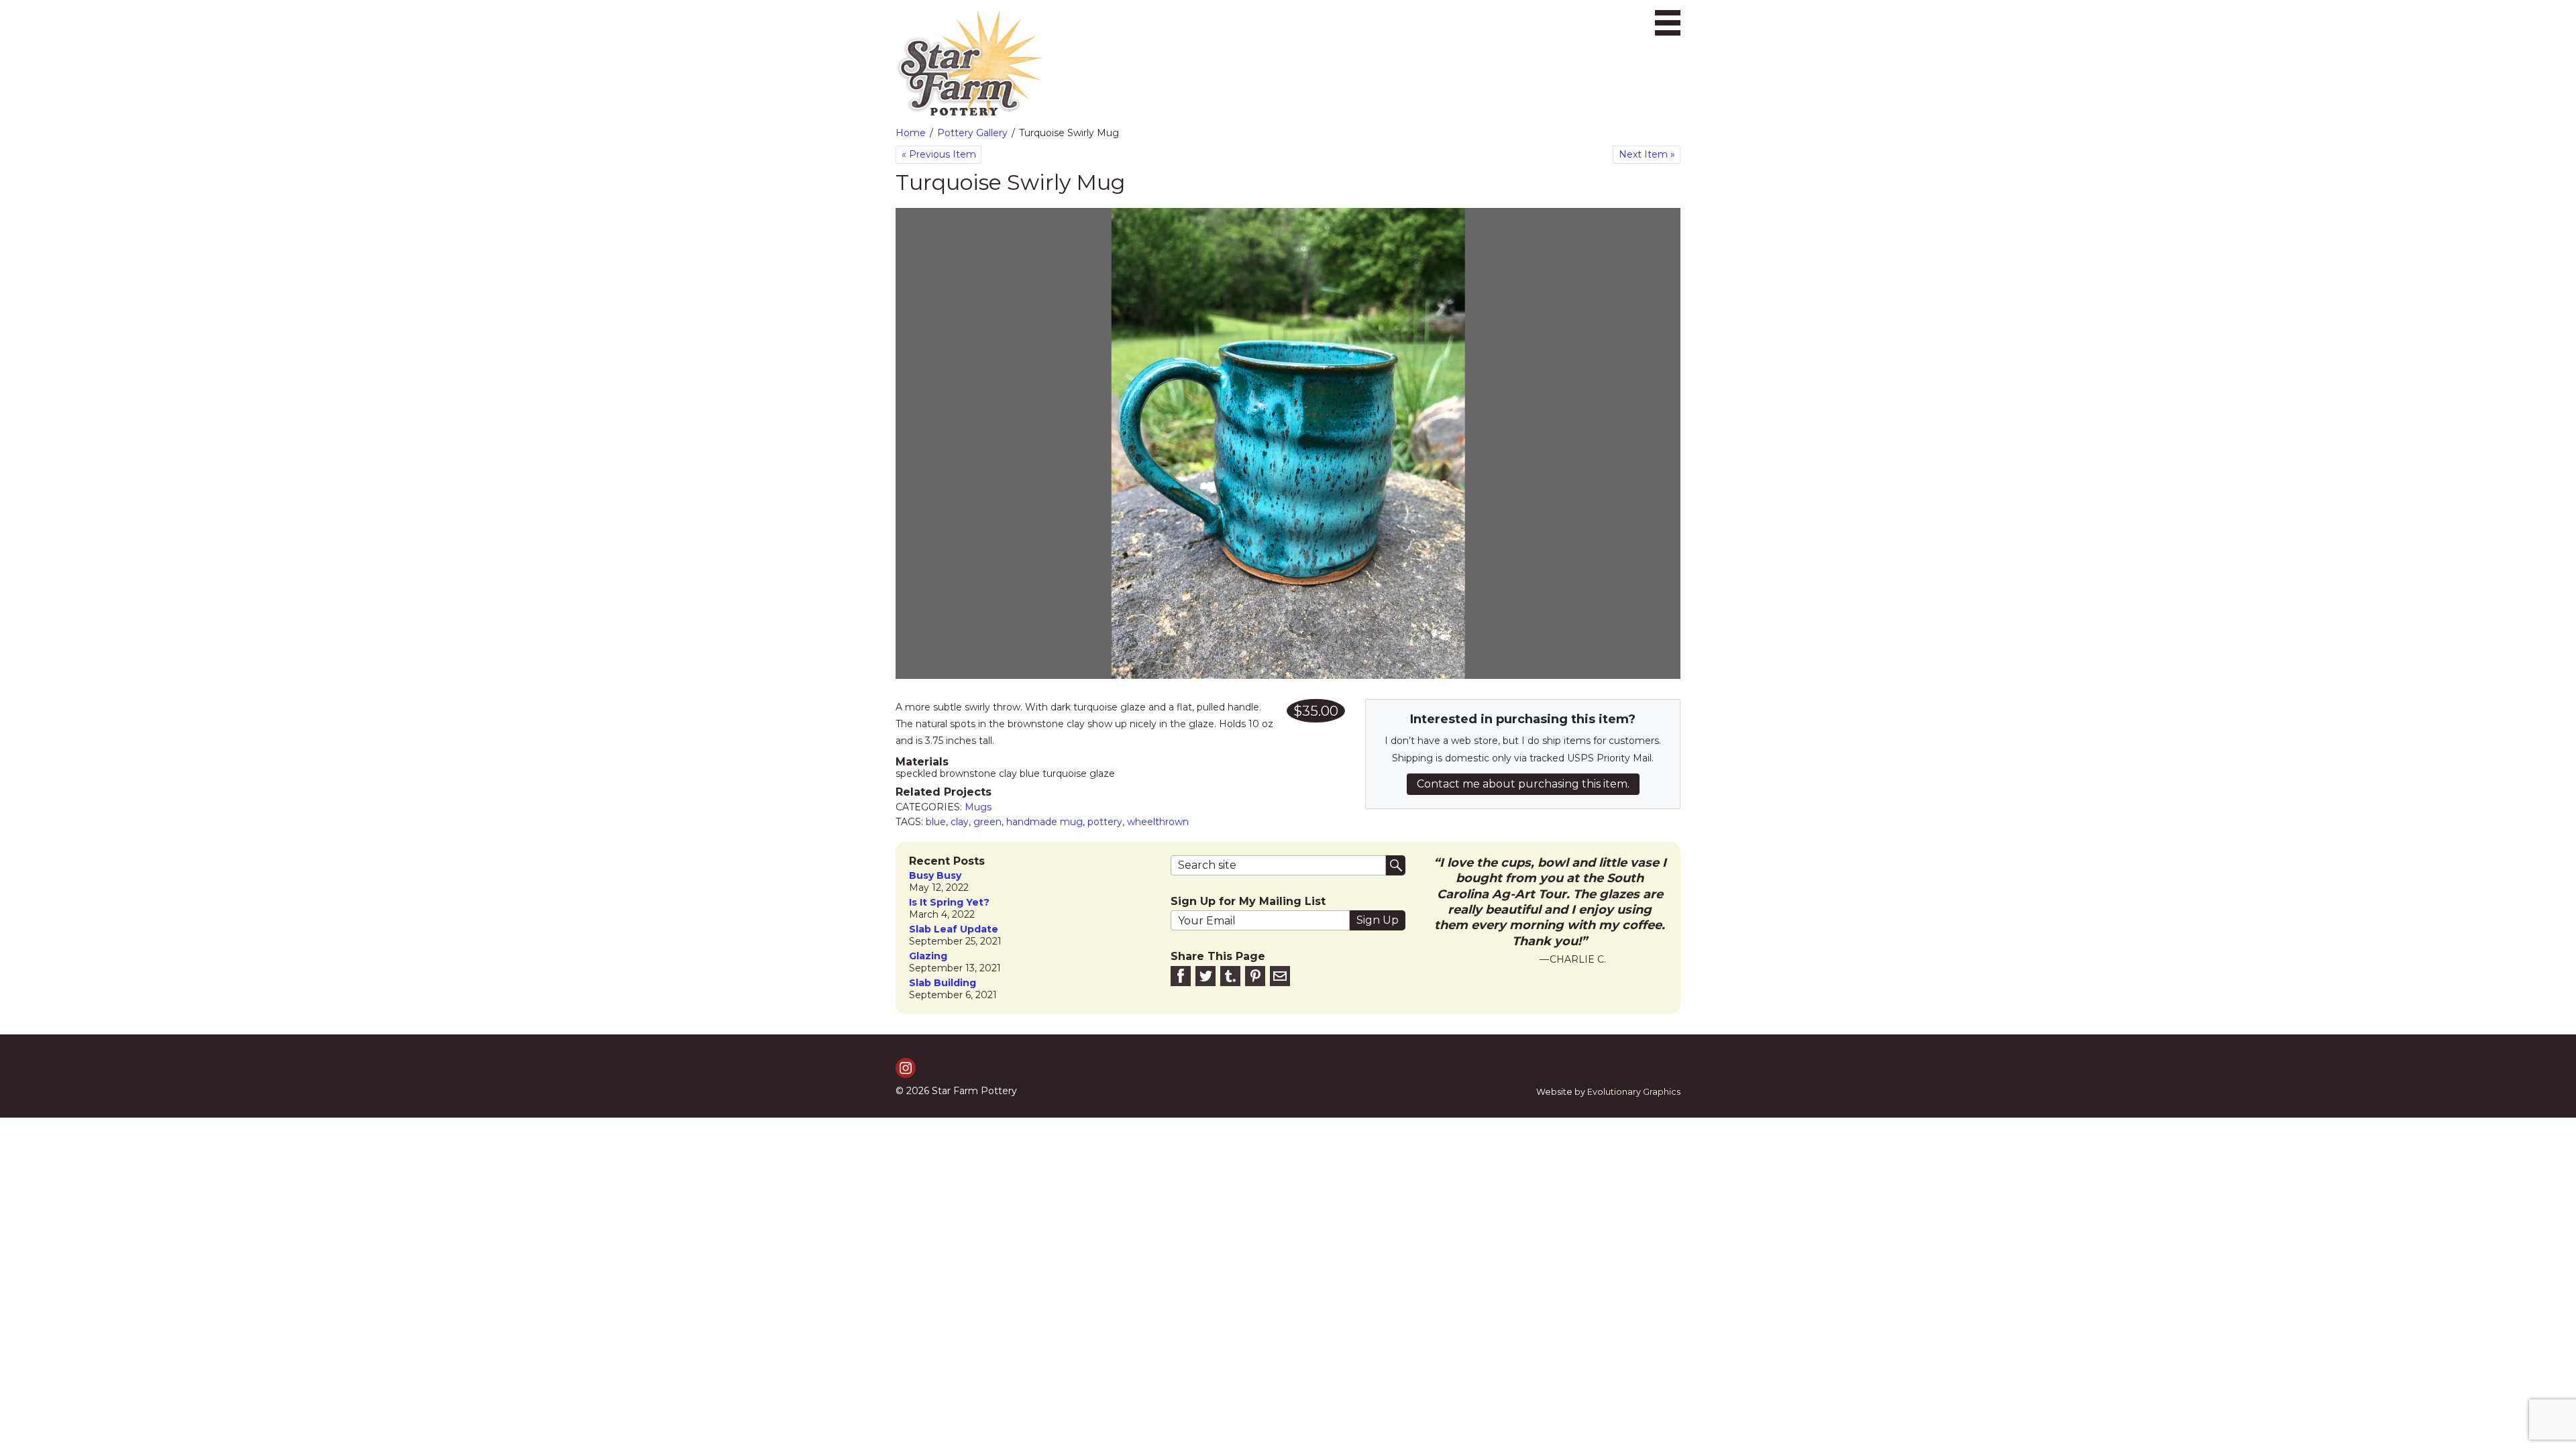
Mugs (978, 807)
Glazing (928, 956)
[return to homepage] (969, 64)
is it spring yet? (949, 903)
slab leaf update (954, 929)
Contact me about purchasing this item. (1523, 784)
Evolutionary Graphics (1634, 1092)
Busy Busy (935, 876)
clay (960, 822)
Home (911, 133)
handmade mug (1044, 822)
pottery (1105, 822)
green (987, 822)
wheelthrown (1158, 822)
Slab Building (943, 983)
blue (936, 822)
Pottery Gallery (972, 133)
